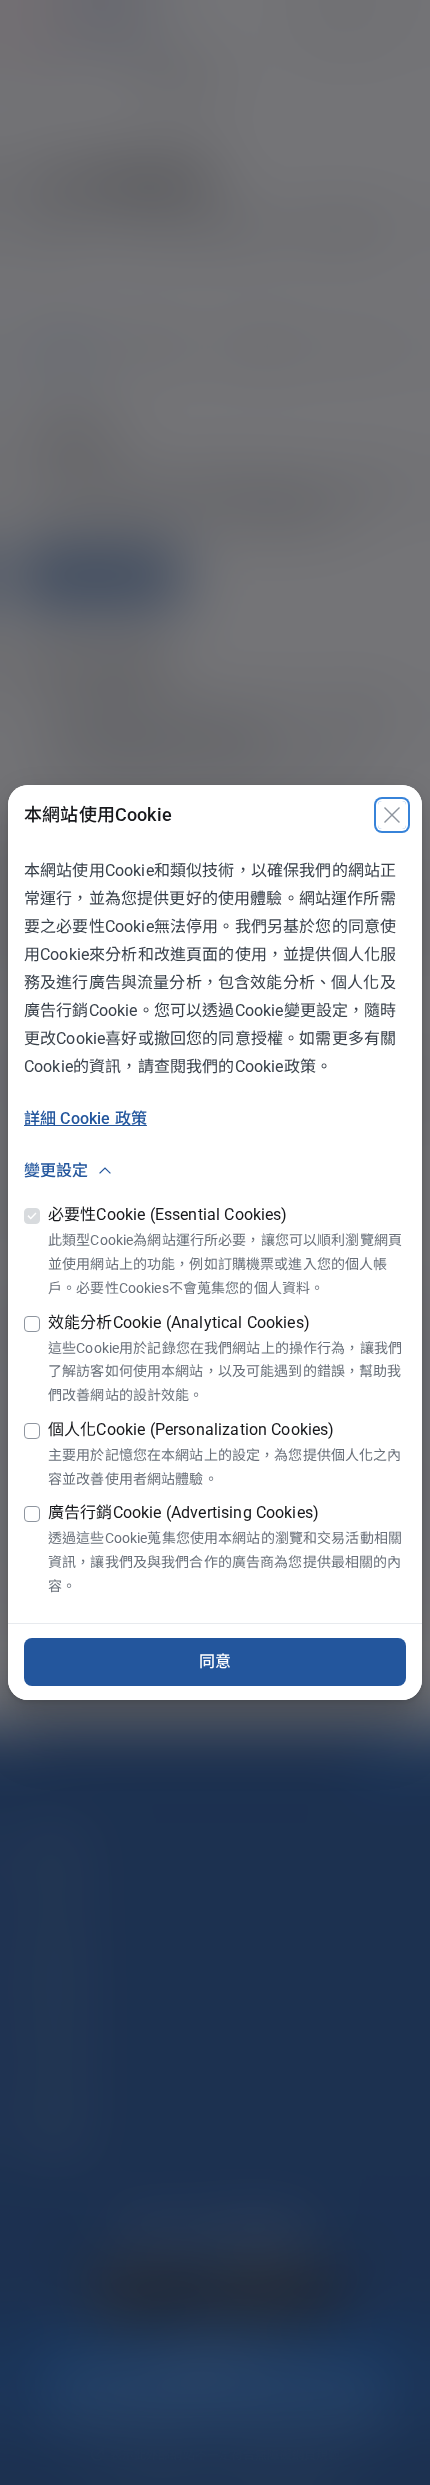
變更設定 (56, 1170)
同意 (215, 1661)
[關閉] (392, 815)
